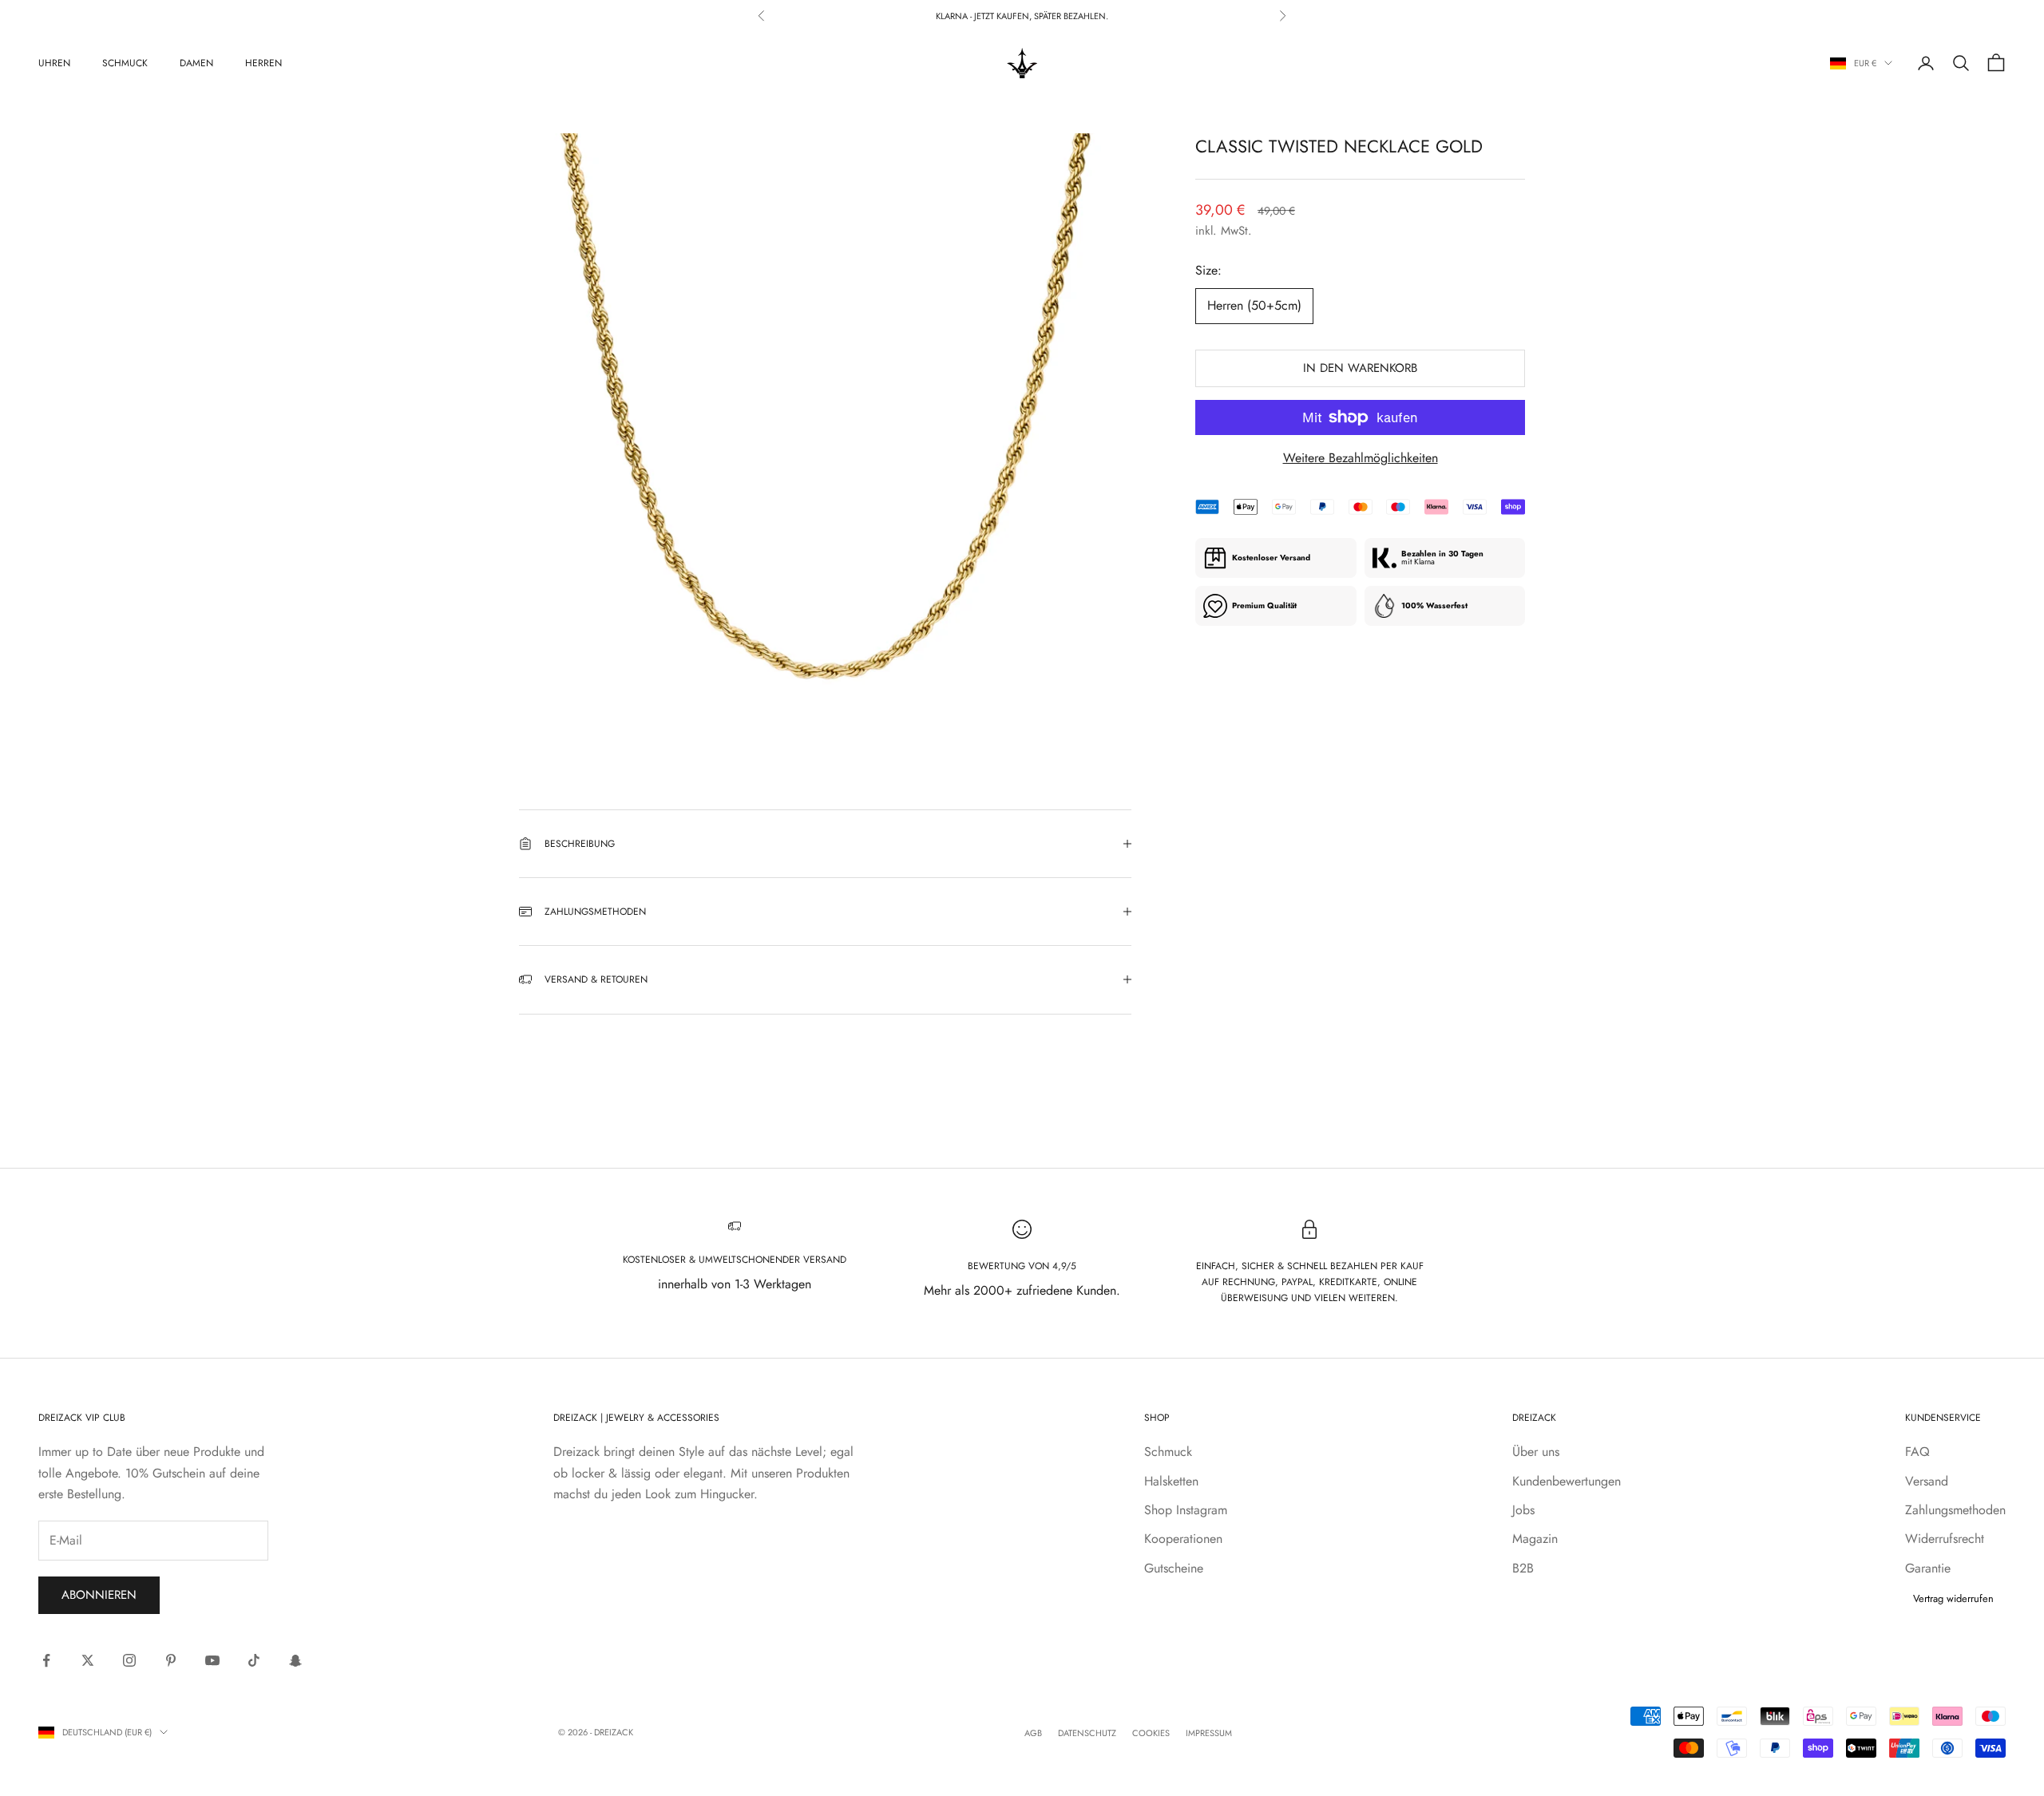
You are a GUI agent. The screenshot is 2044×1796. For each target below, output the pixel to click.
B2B (1523, 1568)
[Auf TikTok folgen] (254, 1660)
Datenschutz (1087, 1733)
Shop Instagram (1186, 1510)
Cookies (1151, 1733)
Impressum (1209, 1733)
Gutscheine (1174, 1568)
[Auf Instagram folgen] (129, 1660)
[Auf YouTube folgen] (212, 1660)
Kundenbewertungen (1567, 1481)
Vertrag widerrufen (1953, 1598)
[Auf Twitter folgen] (88, 1660)
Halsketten (1171, 1481)
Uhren (54, 63)
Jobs (1523, 1510)
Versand (1927, 1481)
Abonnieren (99, 1595)
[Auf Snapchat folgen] (295, 1660)
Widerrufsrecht (1945, 1539)
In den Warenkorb (1360, 368)
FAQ (1917, 1452)
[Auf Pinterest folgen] (171, 1660)
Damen (196, 63)
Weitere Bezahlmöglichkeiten (1361, 458)
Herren (263, 63)
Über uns (1536, 1452)
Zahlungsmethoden (1955, 1510)
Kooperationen (1183, 1539)
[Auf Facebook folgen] (46, 1660)
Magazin (1535, 1539)
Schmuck (125, 63)
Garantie (1928, 1568)
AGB (1033, 1733)
